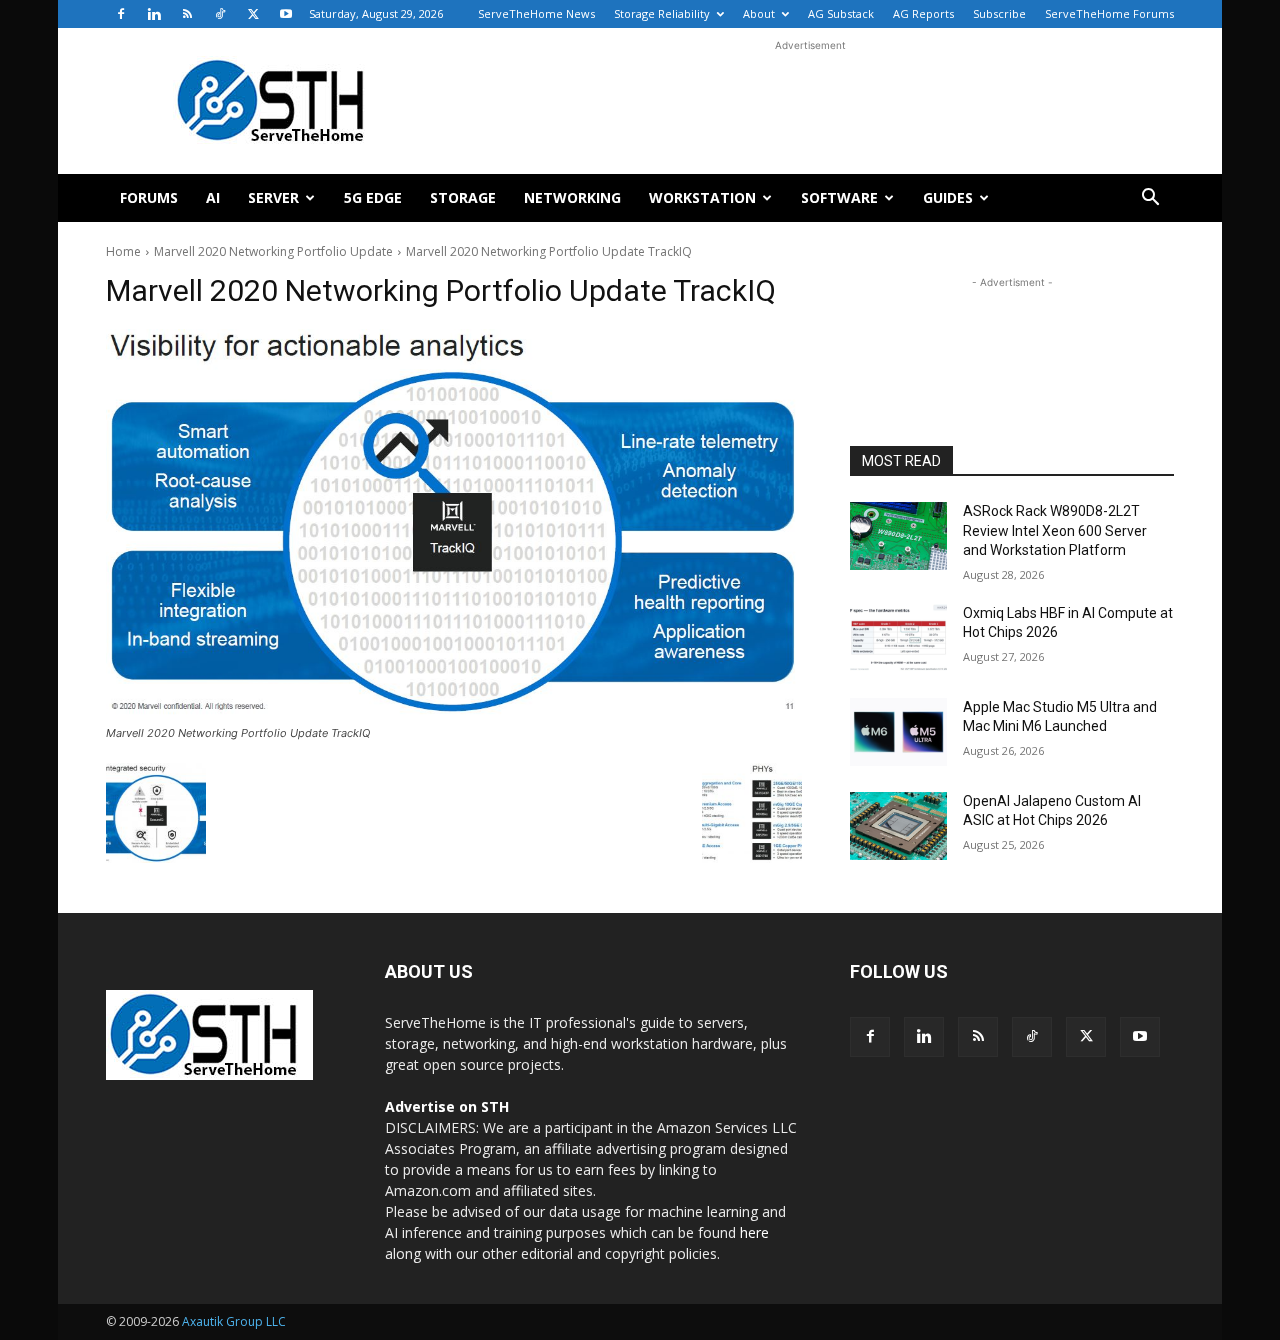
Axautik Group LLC (234, 1321)
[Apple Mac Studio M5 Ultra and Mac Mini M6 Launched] (898, 732)
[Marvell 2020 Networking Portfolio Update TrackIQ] (454, 524)
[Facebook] (121, 14)
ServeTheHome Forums (1109, 13)
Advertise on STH (447, 1106)
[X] (253, 14)
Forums (149, 197)
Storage (463, 197)
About (759, 13)
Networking (572, 197)
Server (273, 197)
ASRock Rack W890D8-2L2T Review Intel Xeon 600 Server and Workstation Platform (1055, 530)
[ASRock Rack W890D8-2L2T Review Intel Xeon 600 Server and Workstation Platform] (898, 536)
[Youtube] (286, 14)
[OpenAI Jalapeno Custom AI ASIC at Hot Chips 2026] (898, 826)
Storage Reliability (662, 13)
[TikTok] (220, 14)
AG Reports (923, 13)
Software (839, 197)
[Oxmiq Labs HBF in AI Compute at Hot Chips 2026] (898, 638)
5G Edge (373, 197)
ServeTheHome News (536, 13)
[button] (1150, 199)
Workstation (702, 197)
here (754, 1232)
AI (213, 197)
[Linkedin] (154, 14)
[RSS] (187, 14)
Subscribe (999, 13)
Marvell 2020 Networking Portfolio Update (273, 251)
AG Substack (841, 13)
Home (123, 251)
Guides (948, 197)
